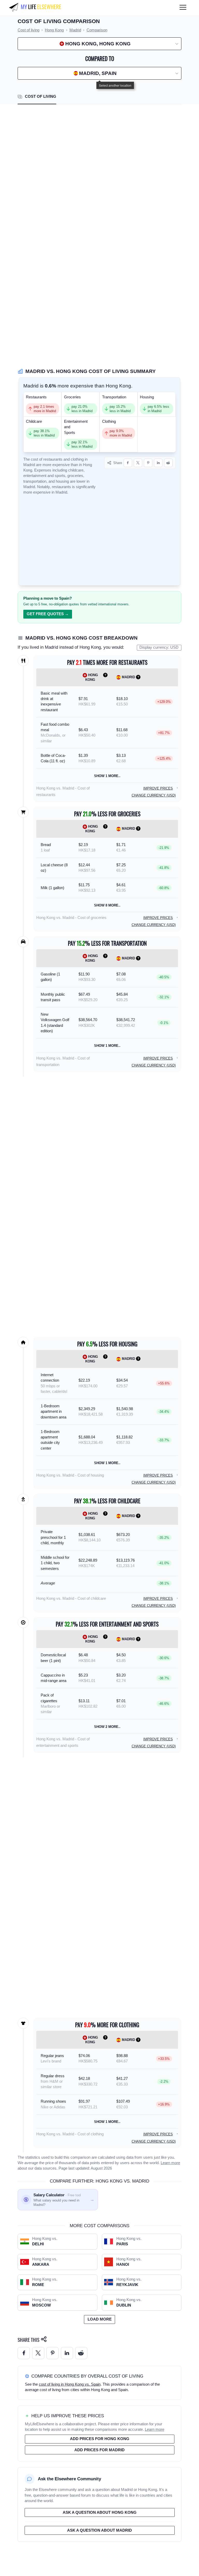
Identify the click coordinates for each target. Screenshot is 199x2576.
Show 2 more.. (107, 1727)
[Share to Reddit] (168, 463)
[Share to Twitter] (38, 2353)
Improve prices (158, 788)
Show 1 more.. (107, 776)
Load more (100, 2319)
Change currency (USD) (154, 795)
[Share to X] (138, 463)
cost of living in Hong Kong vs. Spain (70, 2384)
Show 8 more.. (107, 905)
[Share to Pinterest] (148, 463)
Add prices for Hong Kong (100, 2439)
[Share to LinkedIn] (158, 463)
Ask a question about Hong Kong (100, 2512)
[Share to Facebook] (128, 463)
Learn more (170, 2163)
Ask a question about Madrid (99, 2530)
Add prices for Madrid (99, 2450)
